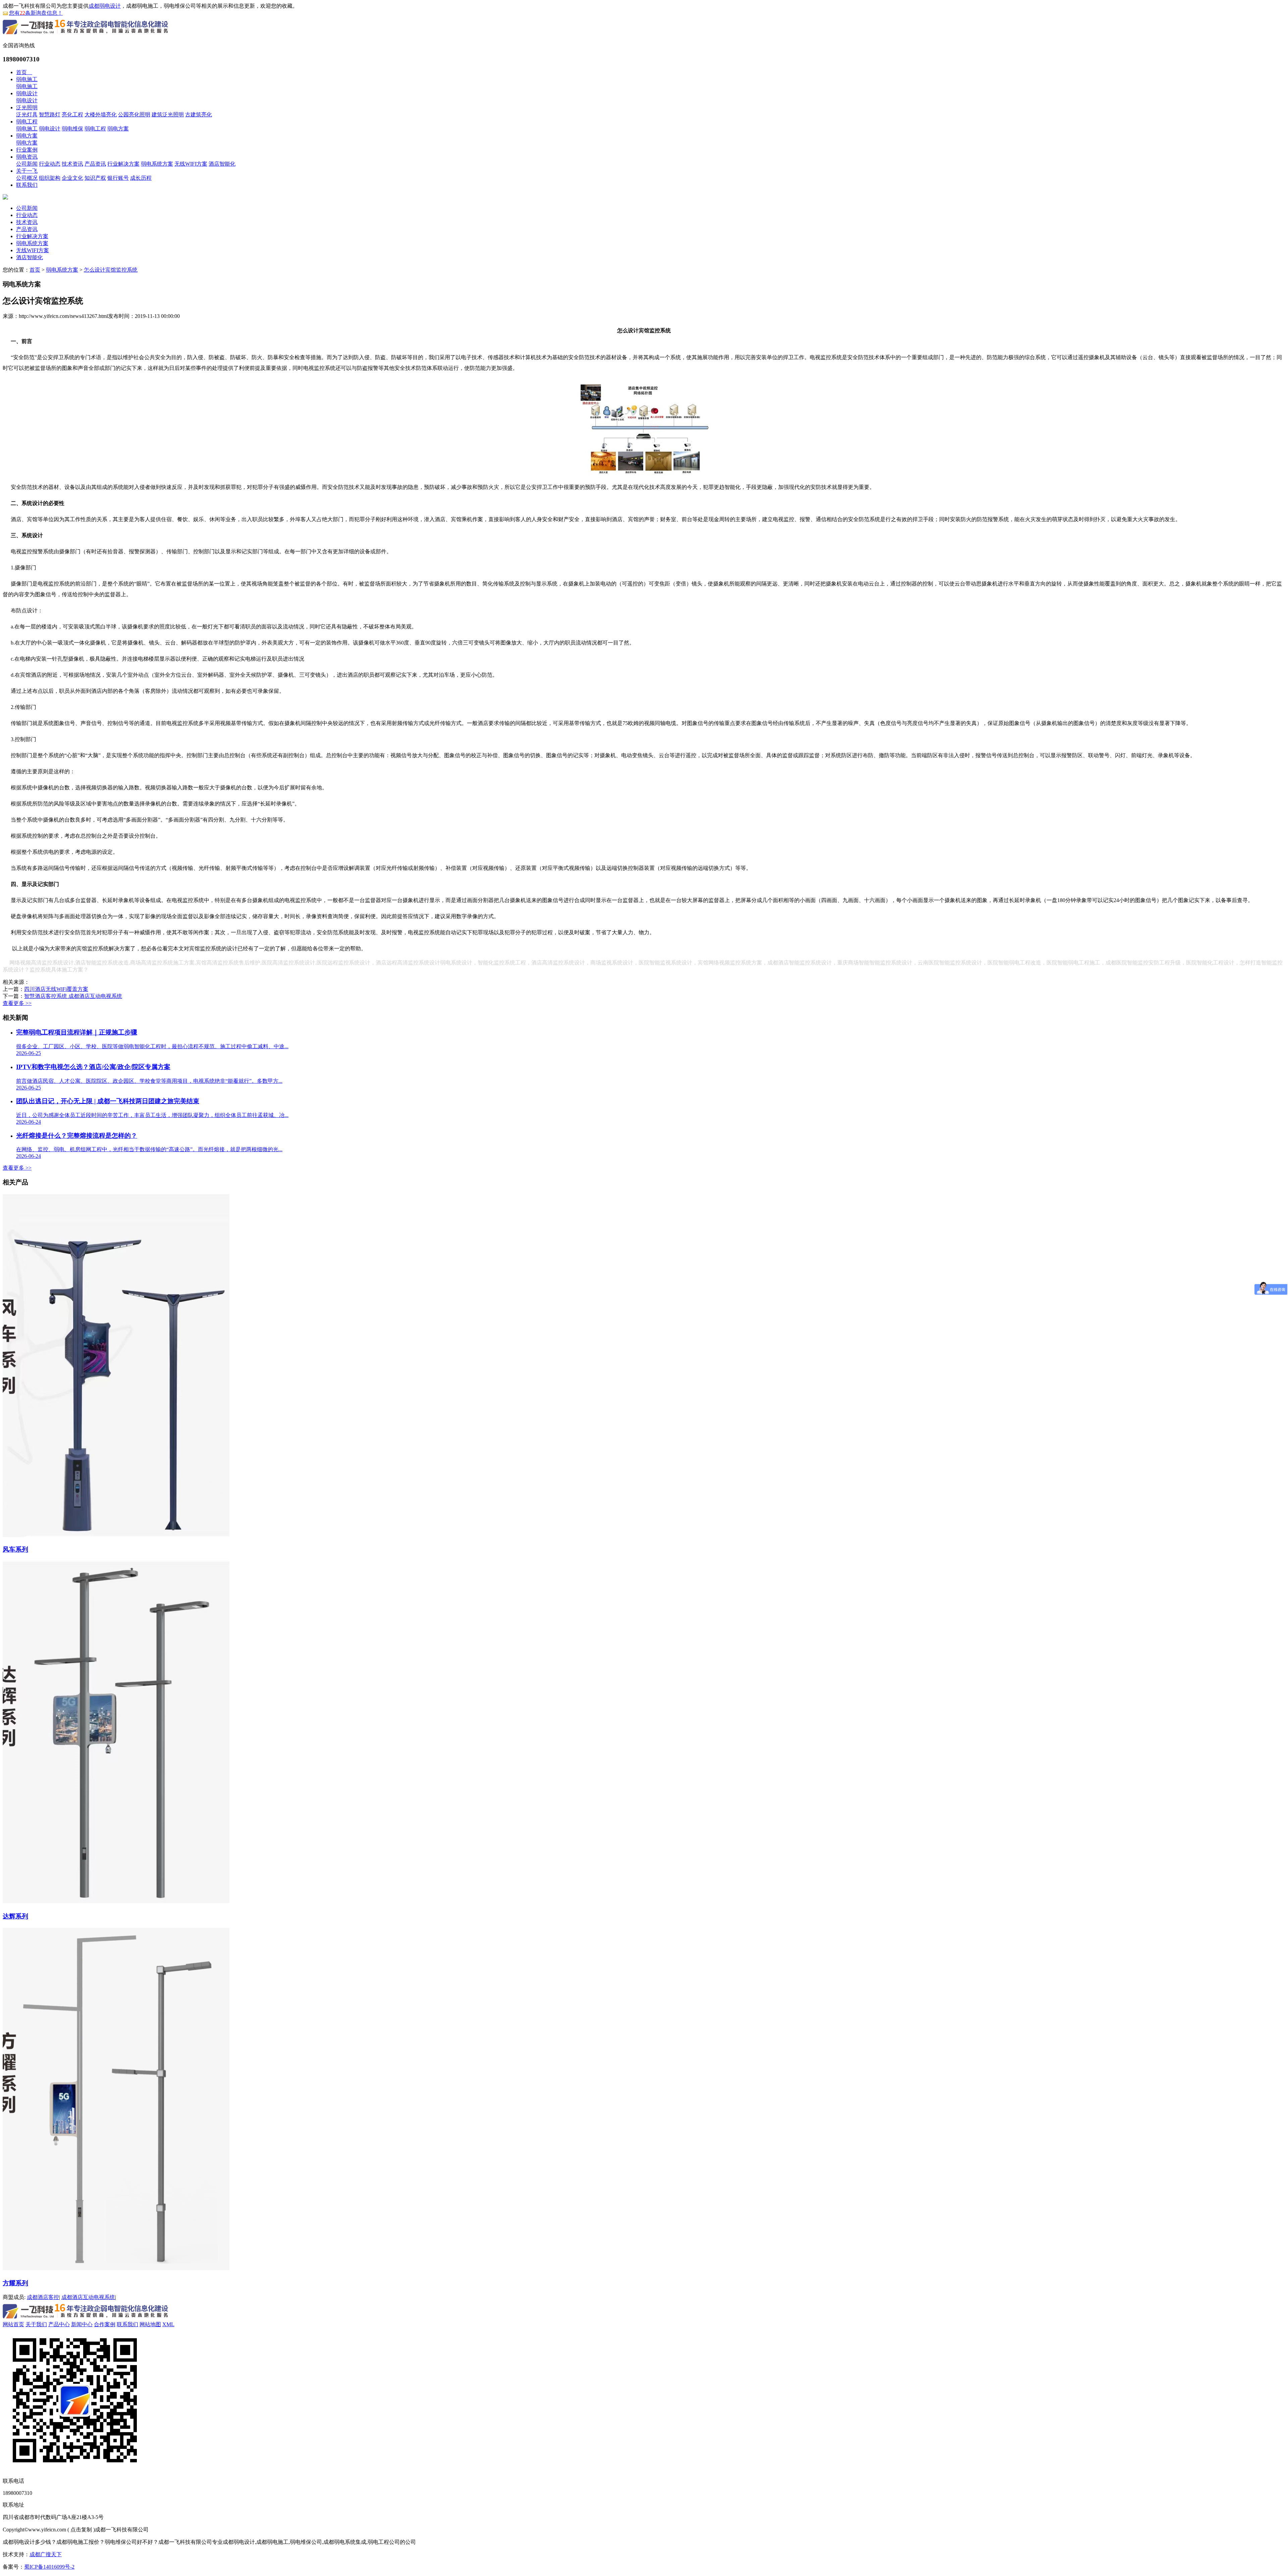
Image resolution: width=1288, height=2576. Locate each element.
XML (168, 2324)
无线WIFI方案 (191, 164)
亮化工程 (72, 115)
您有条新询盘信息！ (36, 13)
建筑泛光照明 (168, 115)
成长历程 (141, 178)
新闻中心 (82, 2324)
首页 (24, 72)
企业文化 (72, 178)
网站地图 (150, 2324)
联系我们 (27, 185)
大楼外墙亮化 (101, 115)
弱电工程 (27, 122)
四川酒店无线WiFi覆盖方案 (56, 989)
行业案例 (27, 150)
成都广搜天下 (46, 2554)
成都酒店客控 (43, 2297)
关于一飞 (27, 171)
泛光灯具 (27, 115)
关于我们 (36, 2324)
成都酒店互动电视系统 (88, 2297)
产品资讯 (95, 164)
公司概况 (27, 178)
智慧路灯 (50, 115)
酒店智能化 (222, 164)
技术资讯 (72, 164)
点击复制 (81, 2530)
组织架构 (50, 178)
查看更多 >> (17, 1003)
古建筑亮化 (199, 115)
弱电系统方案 (157, 164)
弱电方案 (118, 129)
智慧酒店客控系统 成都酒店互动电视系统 (73, 996)
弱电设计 (27, 93)
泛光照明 (27, 107)
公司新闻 (27, 164)
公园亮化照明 (134, 115)
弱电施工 (27, 79)
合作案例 (105, 2324)
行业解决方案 (123, 164)
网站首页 (13, 2324)
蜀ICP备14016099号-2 (49, 2567)
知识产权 (95, 178)
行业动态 (50, 164)
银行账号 (118, 178)
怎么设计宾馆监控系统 (111, 270)
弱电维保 (72, 129)
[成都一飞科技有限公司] (86, 35)
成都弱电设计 (105, 6)
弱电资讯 (27, 157)
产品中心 (59, 2324)
